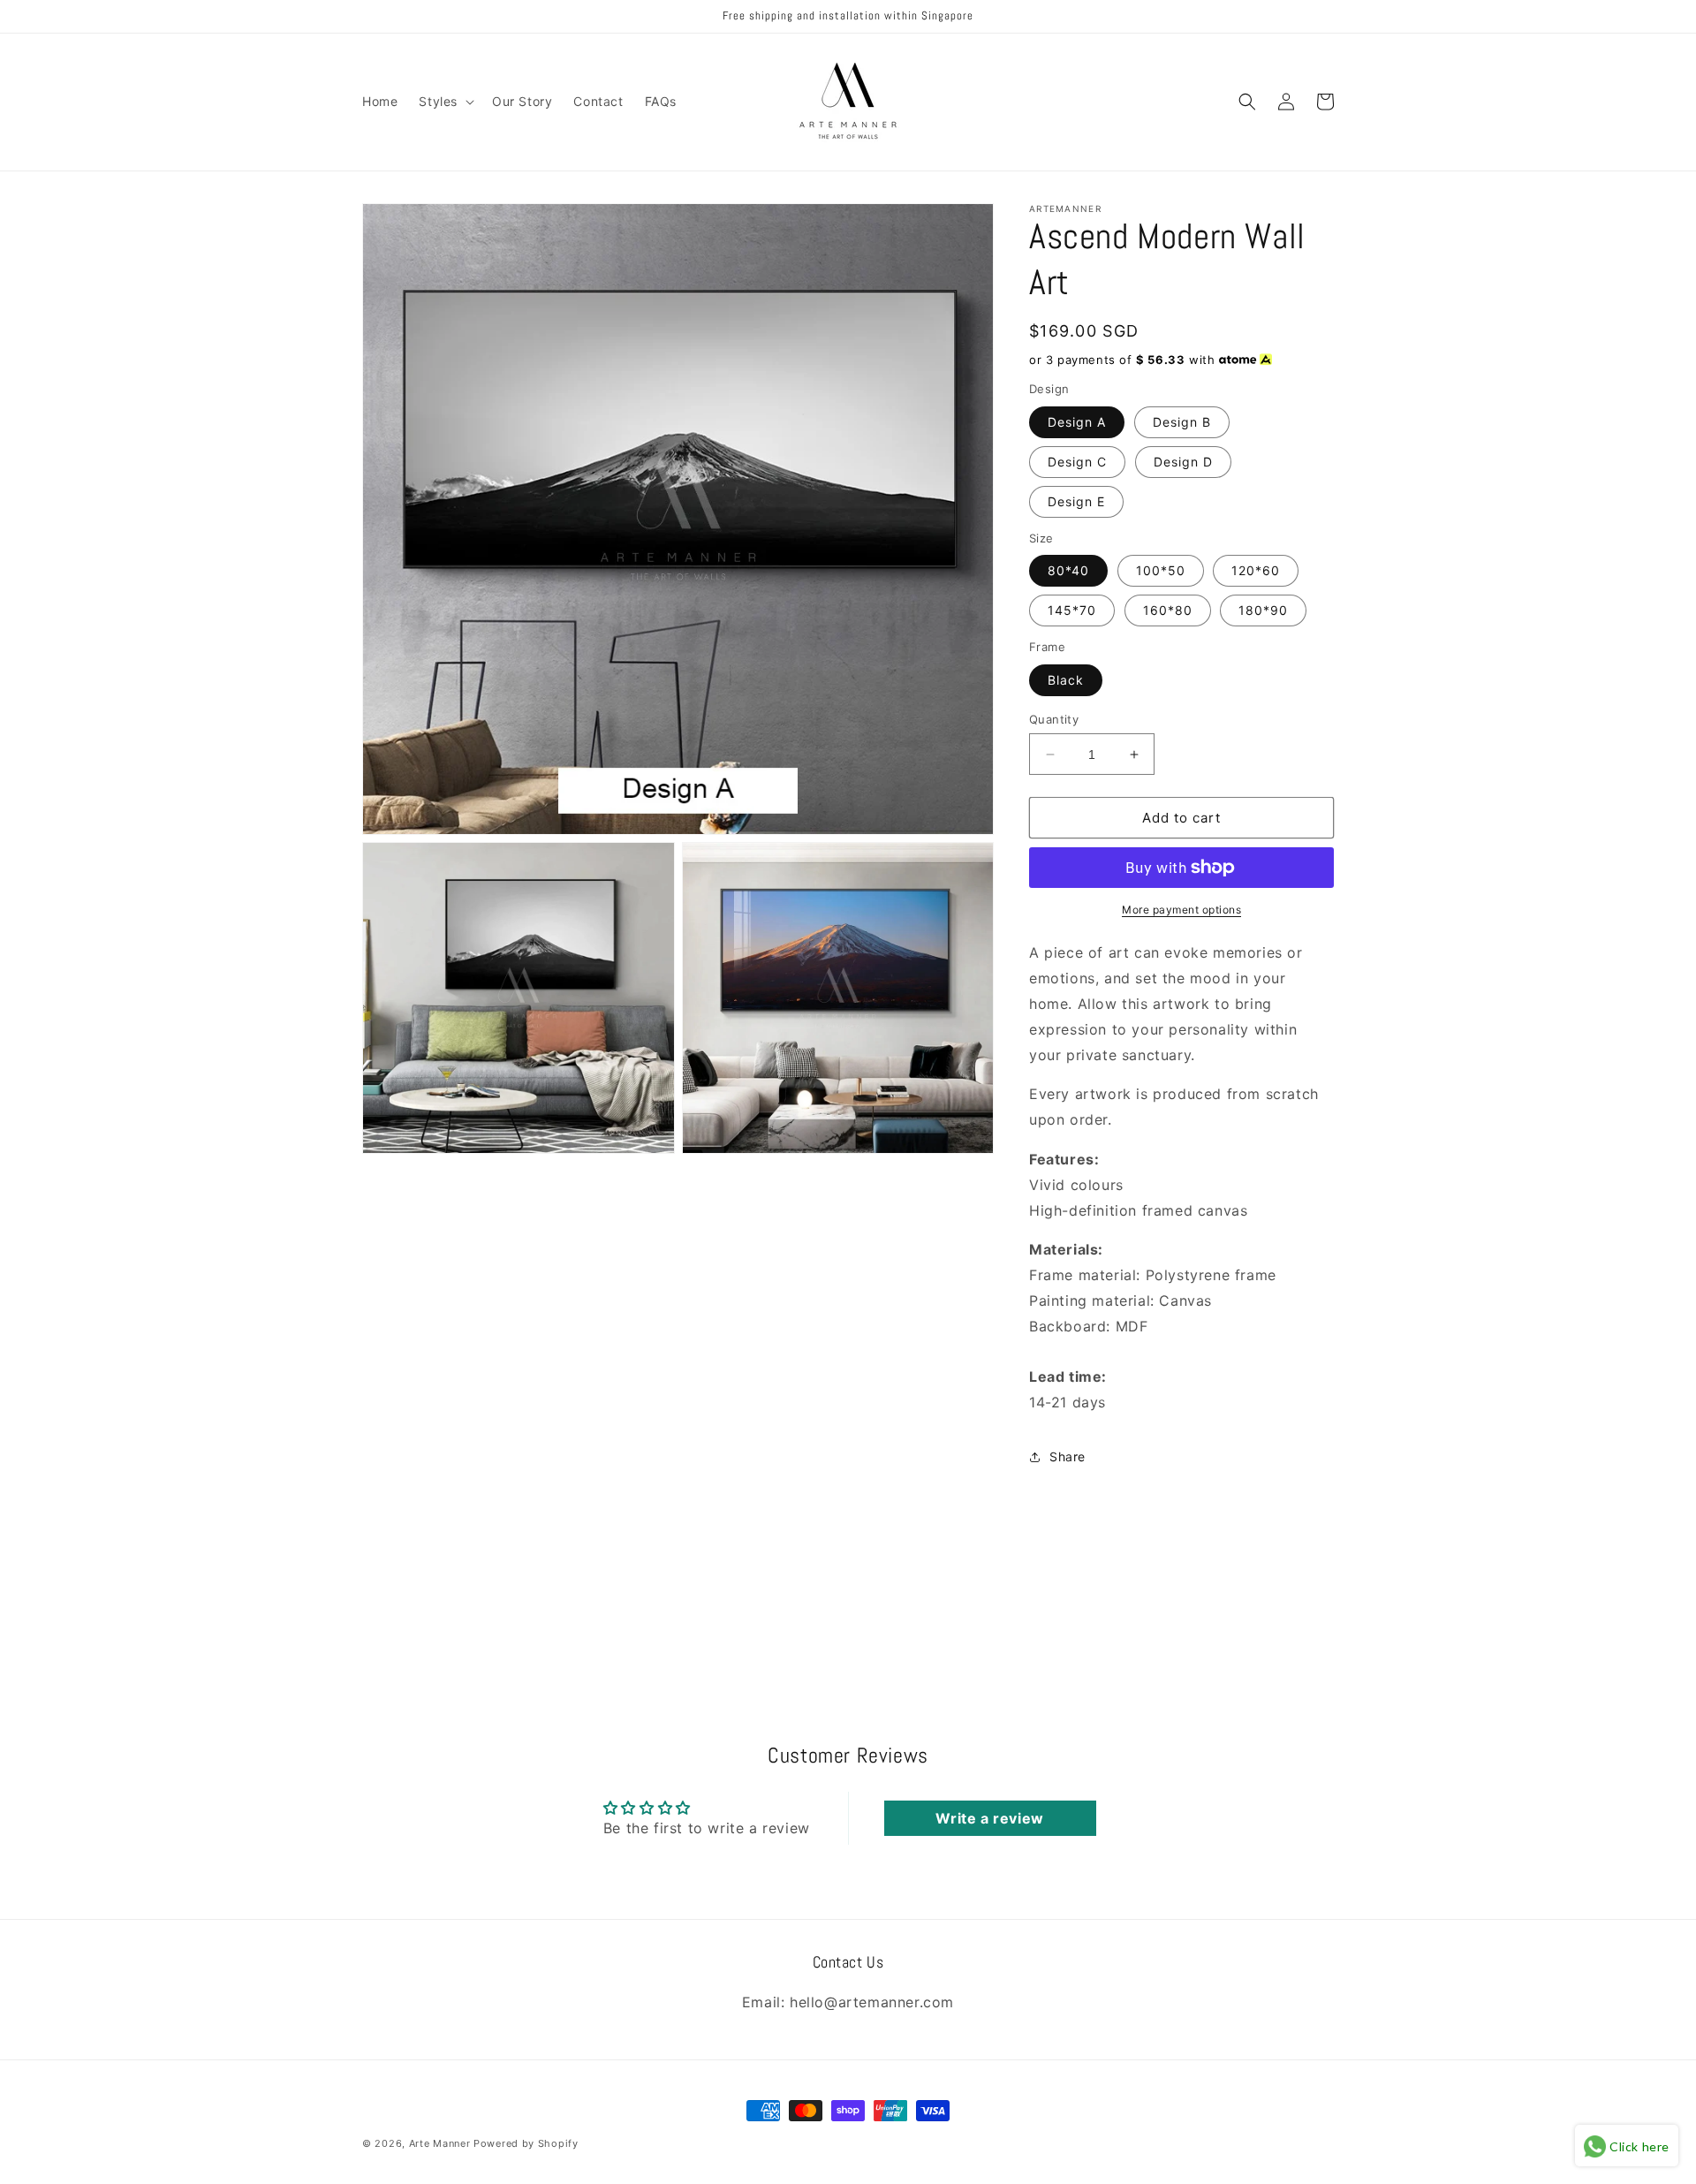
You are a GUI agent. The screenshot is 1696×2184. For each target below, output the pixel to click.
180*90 (1263, 610)
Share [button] (1068, 1456)
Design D (1183, 462)
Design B (1182, 422)
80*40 (1068, 570)
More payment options (1181, 910)
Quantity (1054, 719)
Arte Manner (440, 2143)
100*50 (1161, 570)
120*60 (1256, 570)
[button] (445, 102)
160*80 (1168, 610)
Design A (1077, 422)
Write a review (989, 1818)
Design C (1077, 462)
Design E (1076, 501)
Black (1066, 680)
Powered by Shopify (526, 2143)
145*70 (1072, 610)
